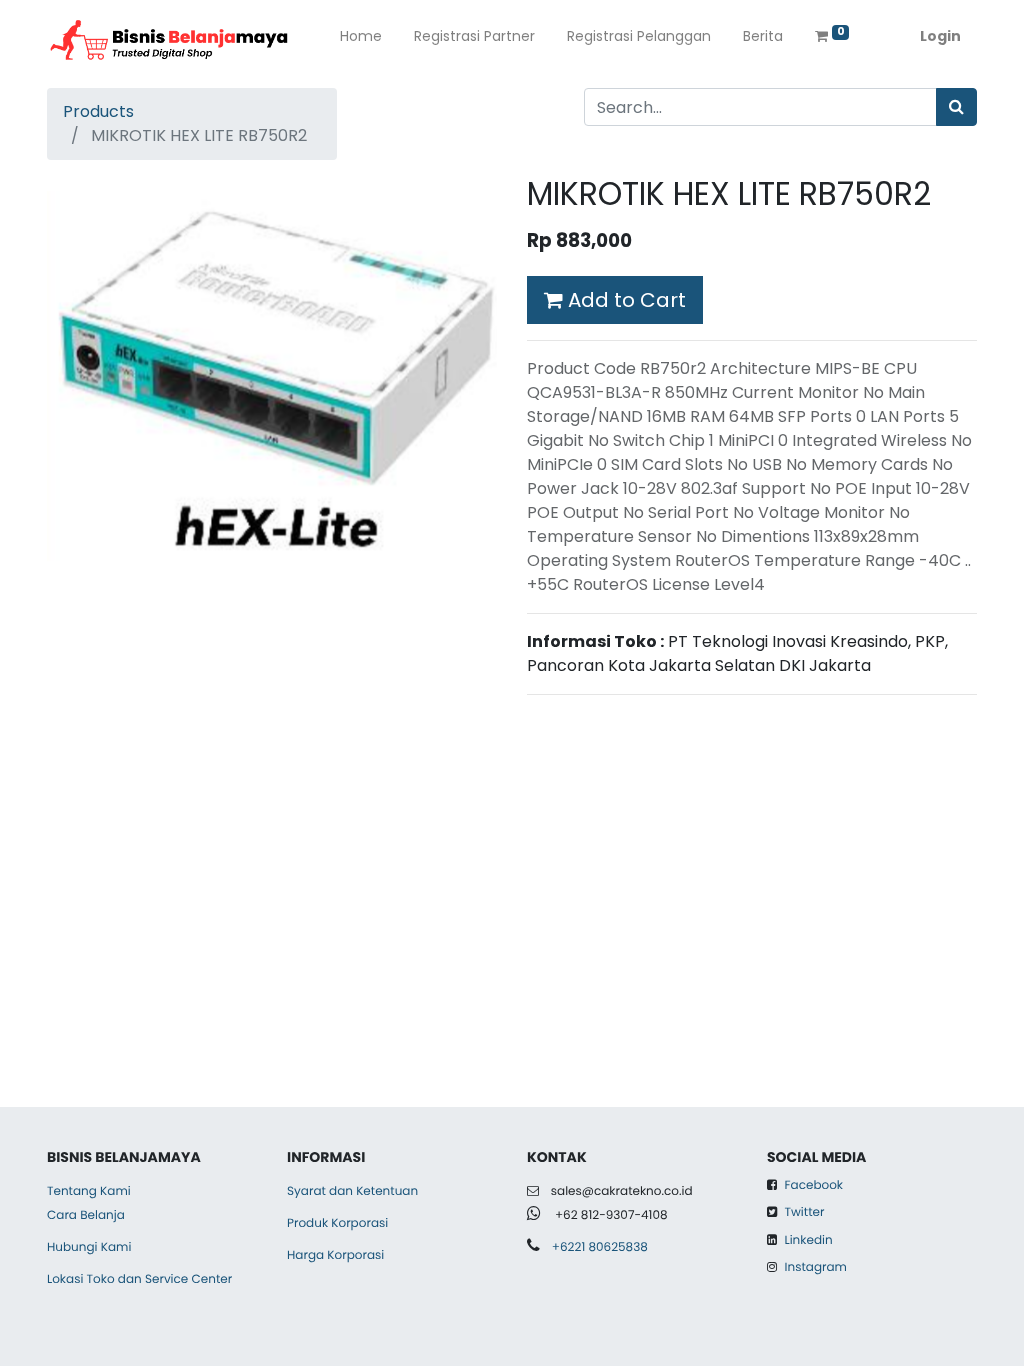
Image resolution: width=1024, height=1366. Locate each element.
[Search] (956, 107)
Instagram (816, 1267)
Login (940, 36)
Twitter (805, 1212)
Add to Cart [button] (624, 300)
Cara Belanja (86, 1215)
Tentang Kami (89, 1191)
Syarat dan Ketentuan (352, 1191)
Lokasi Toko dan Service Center (139, 1279)
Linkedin (806, 1240)
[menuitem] (361, 40)
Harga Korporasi (335, 1255)
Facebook (814, 1185)
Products (98, 111)
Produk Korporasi (337, 1223)
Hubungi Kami (89, 1247)
